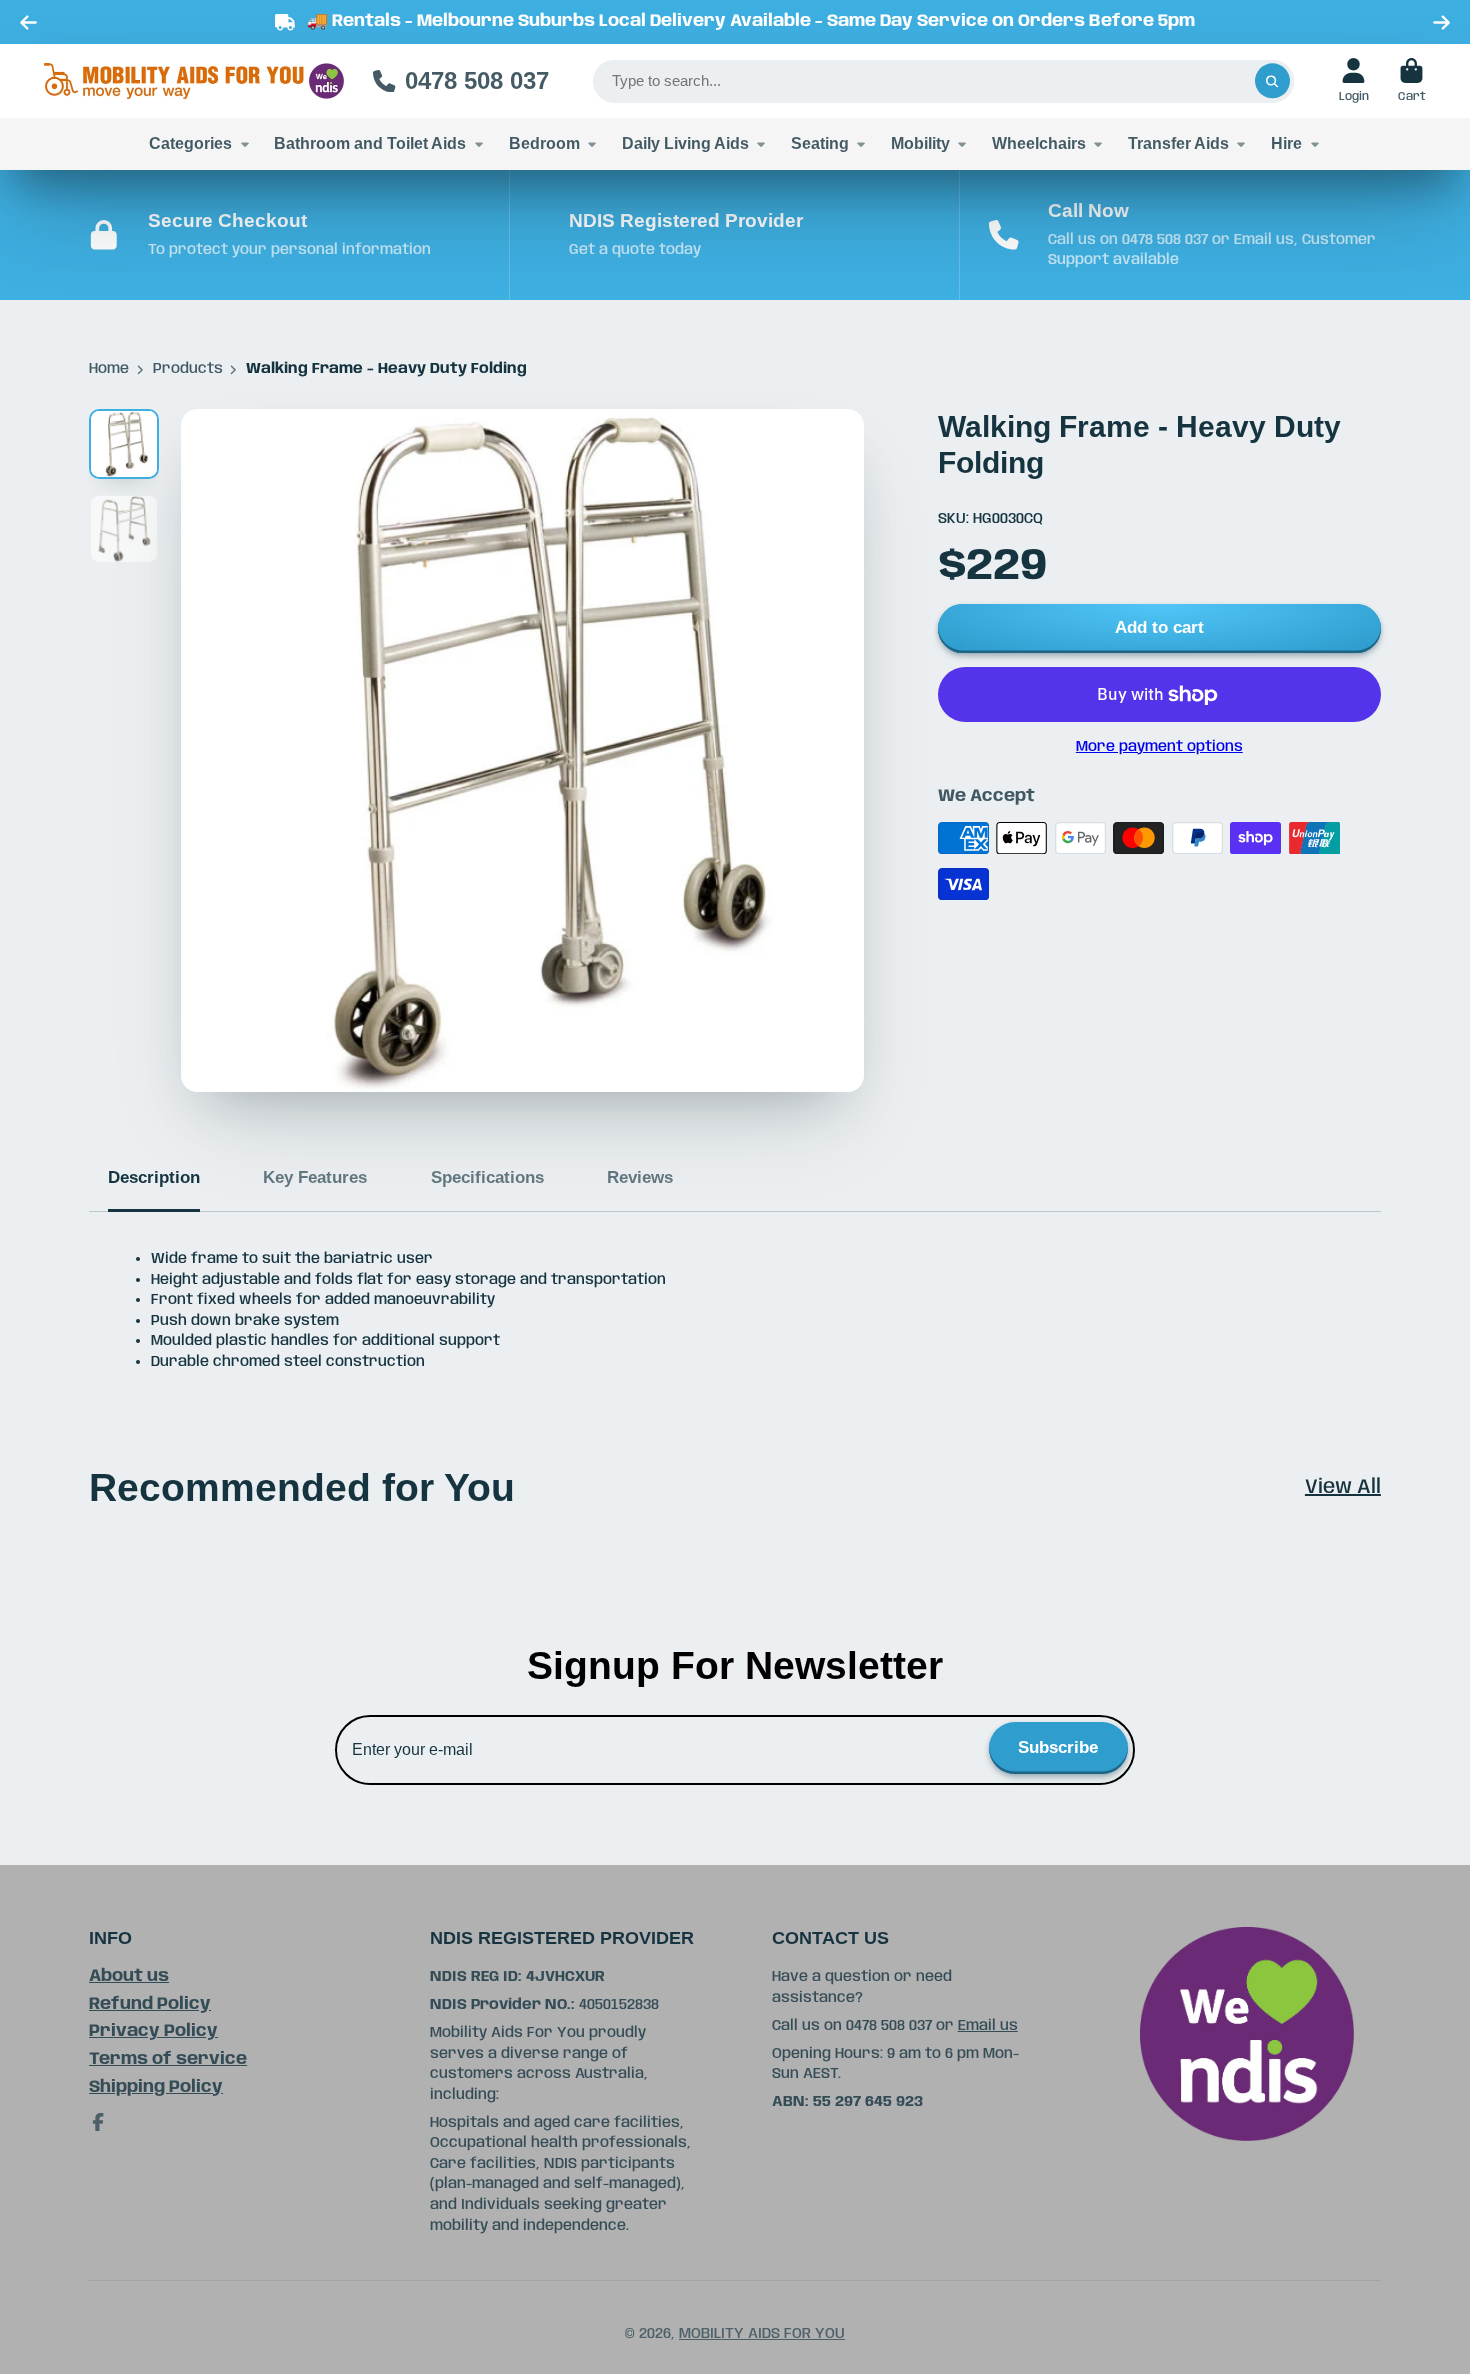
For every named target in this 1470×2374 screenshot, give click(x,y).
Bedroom (544, 143)
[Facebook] (98, 2122)
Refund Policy (150, 2004)
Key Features (315, 1177)
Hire (1286, 143)
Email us (988, 2026)
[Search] (1272, 81)
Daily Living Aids (685, 143)
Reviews (640, 1177)
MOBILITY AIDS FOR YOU (762, 2334)
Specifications (487, 1177)
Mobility (920, 143)
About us (129, 1976)
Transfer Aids (1178, 143)
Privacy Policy (153, 2031)
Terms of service (168, 2059)
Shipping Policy (156, 2087)
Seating (820, 143)
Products (188, 369)
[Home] (194, 81)
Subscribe (1058, 1747)
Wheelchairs (1039, 143)
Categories (190, 143)
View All (1343, 1487)
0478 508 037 (477, 81)
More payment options (1159, 747)
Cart (1412, 81)
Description (154, 1177)
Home (109, 369)
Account (1354, 81)
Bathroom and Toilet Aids (370, 143)
